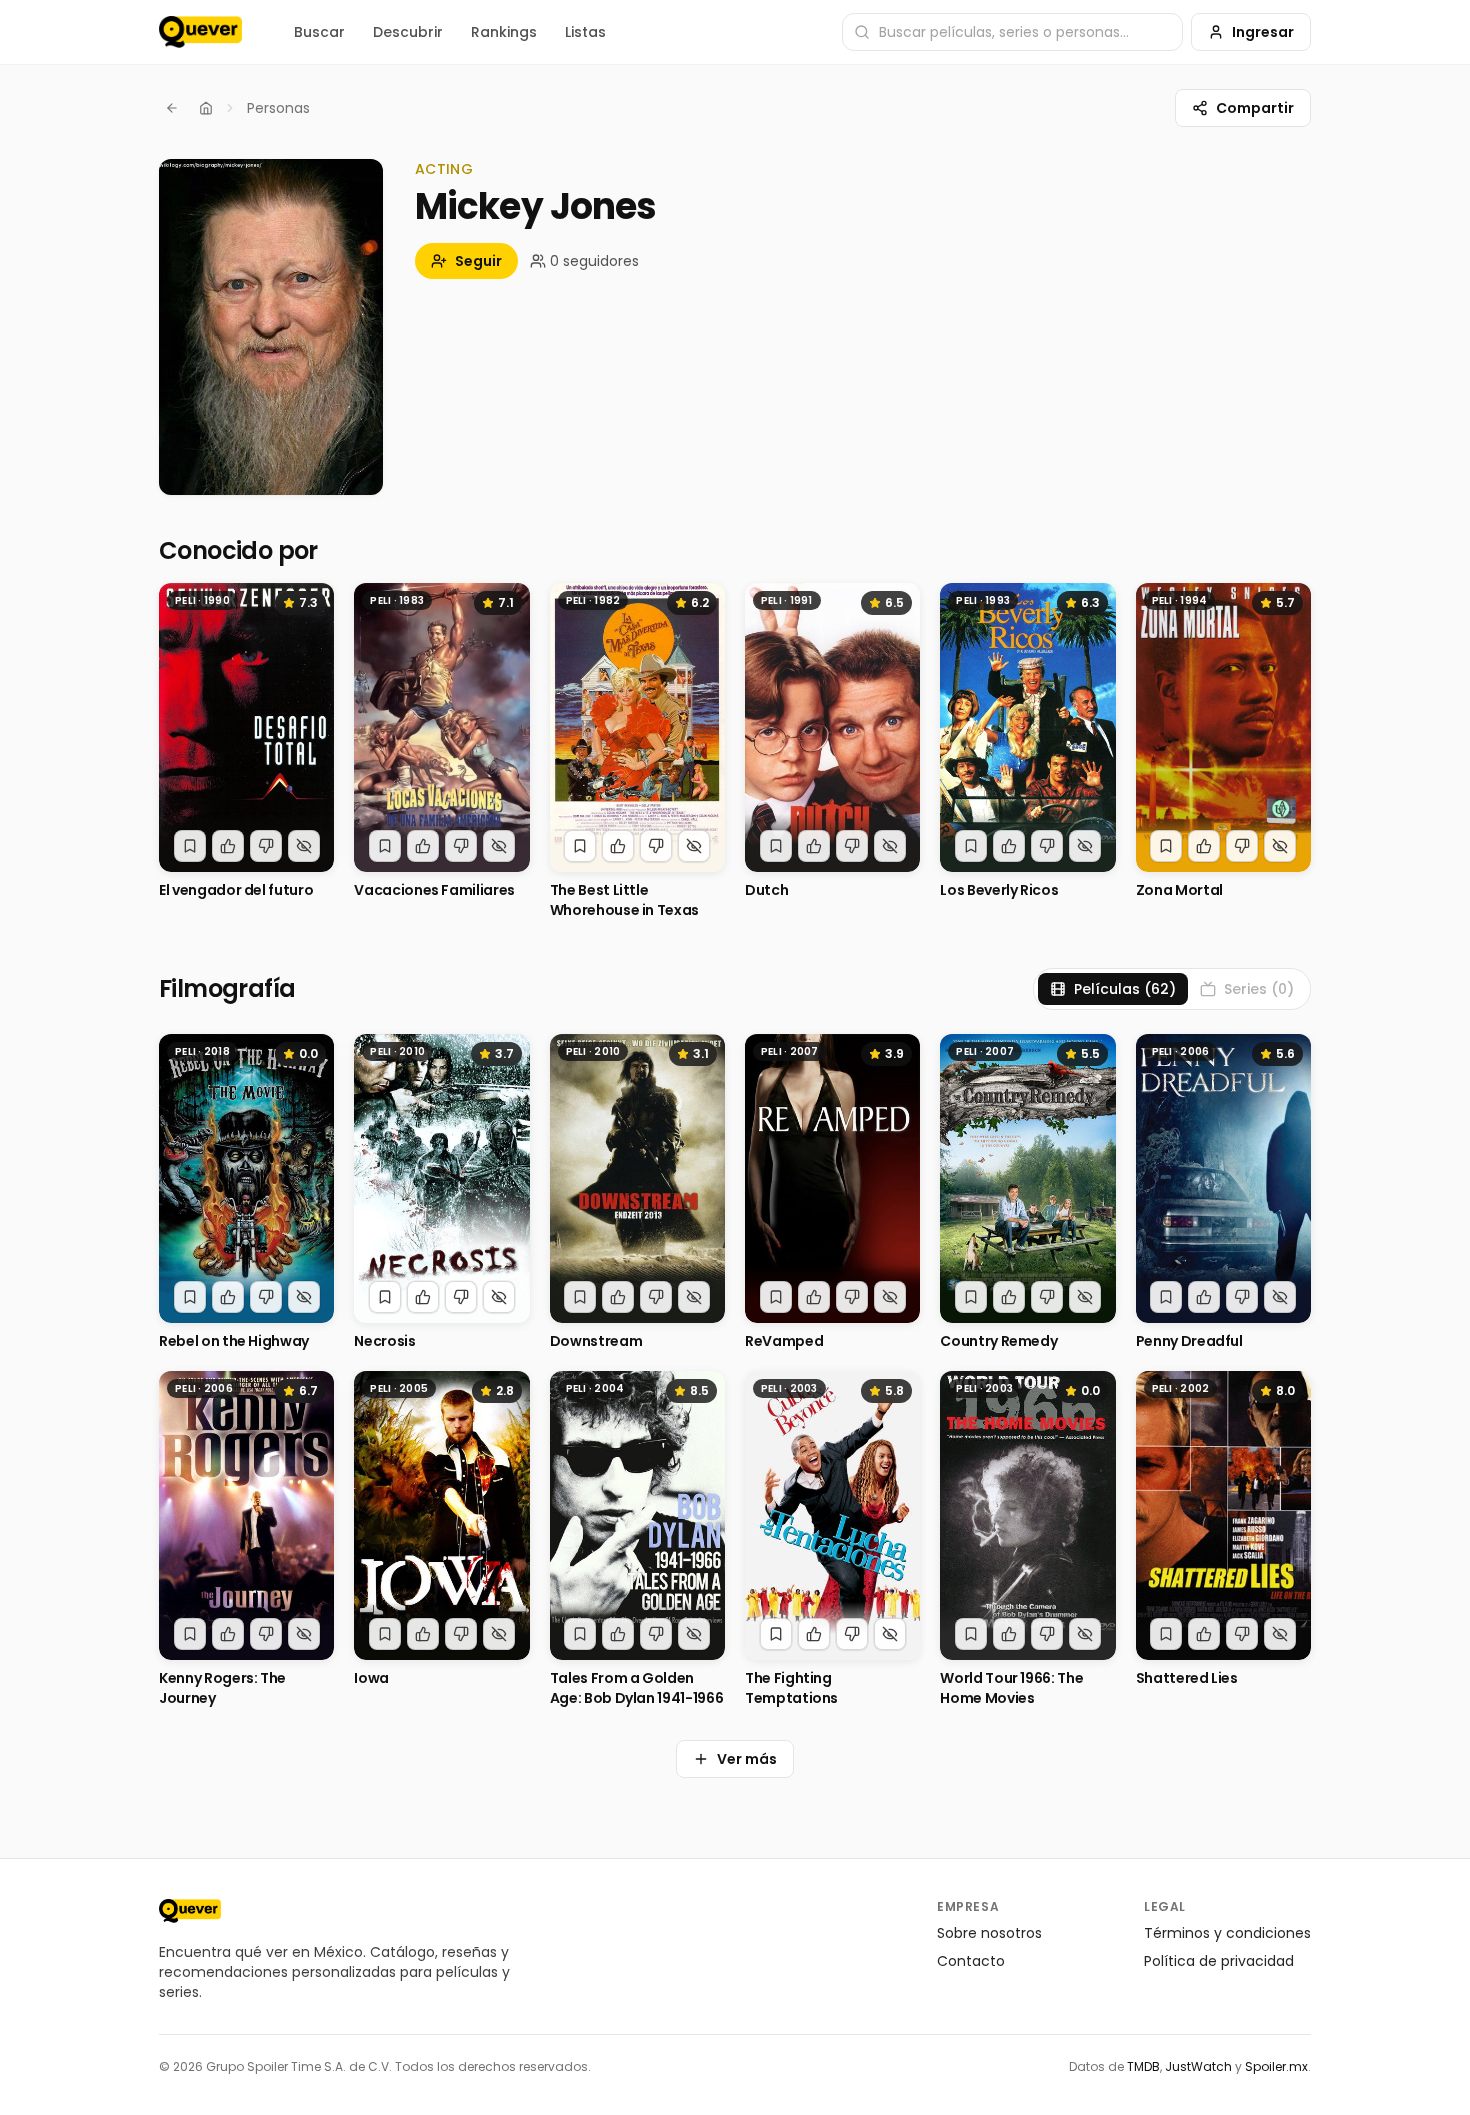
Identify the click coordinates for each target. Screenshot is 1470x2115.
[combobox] (1012, 32)
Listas (585, 32)
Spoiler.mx (1276, 2066)
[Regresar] (172, 108)
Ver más (747, 1759)
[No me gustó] (266, 846)
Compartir (1255, 108)
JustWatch (1198, 2066)
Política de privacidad (1219, 1961)
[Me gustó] (228, 846)
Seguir (478, 261)
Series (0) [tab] (1259, 989)
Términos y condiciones (1227, 1933)
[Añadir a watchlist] (190, 846)
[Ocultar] (304, 846)
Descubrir (408, 32)
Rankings (504, 32)
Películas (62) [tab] (1125, 989)
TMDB (1143, 2066)
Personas (278, 108)
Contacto (971, 1961)
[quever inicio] (200, 32)
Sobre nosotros (989, 1933)
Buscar (319, 32)
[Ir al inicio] (190, 1911)
